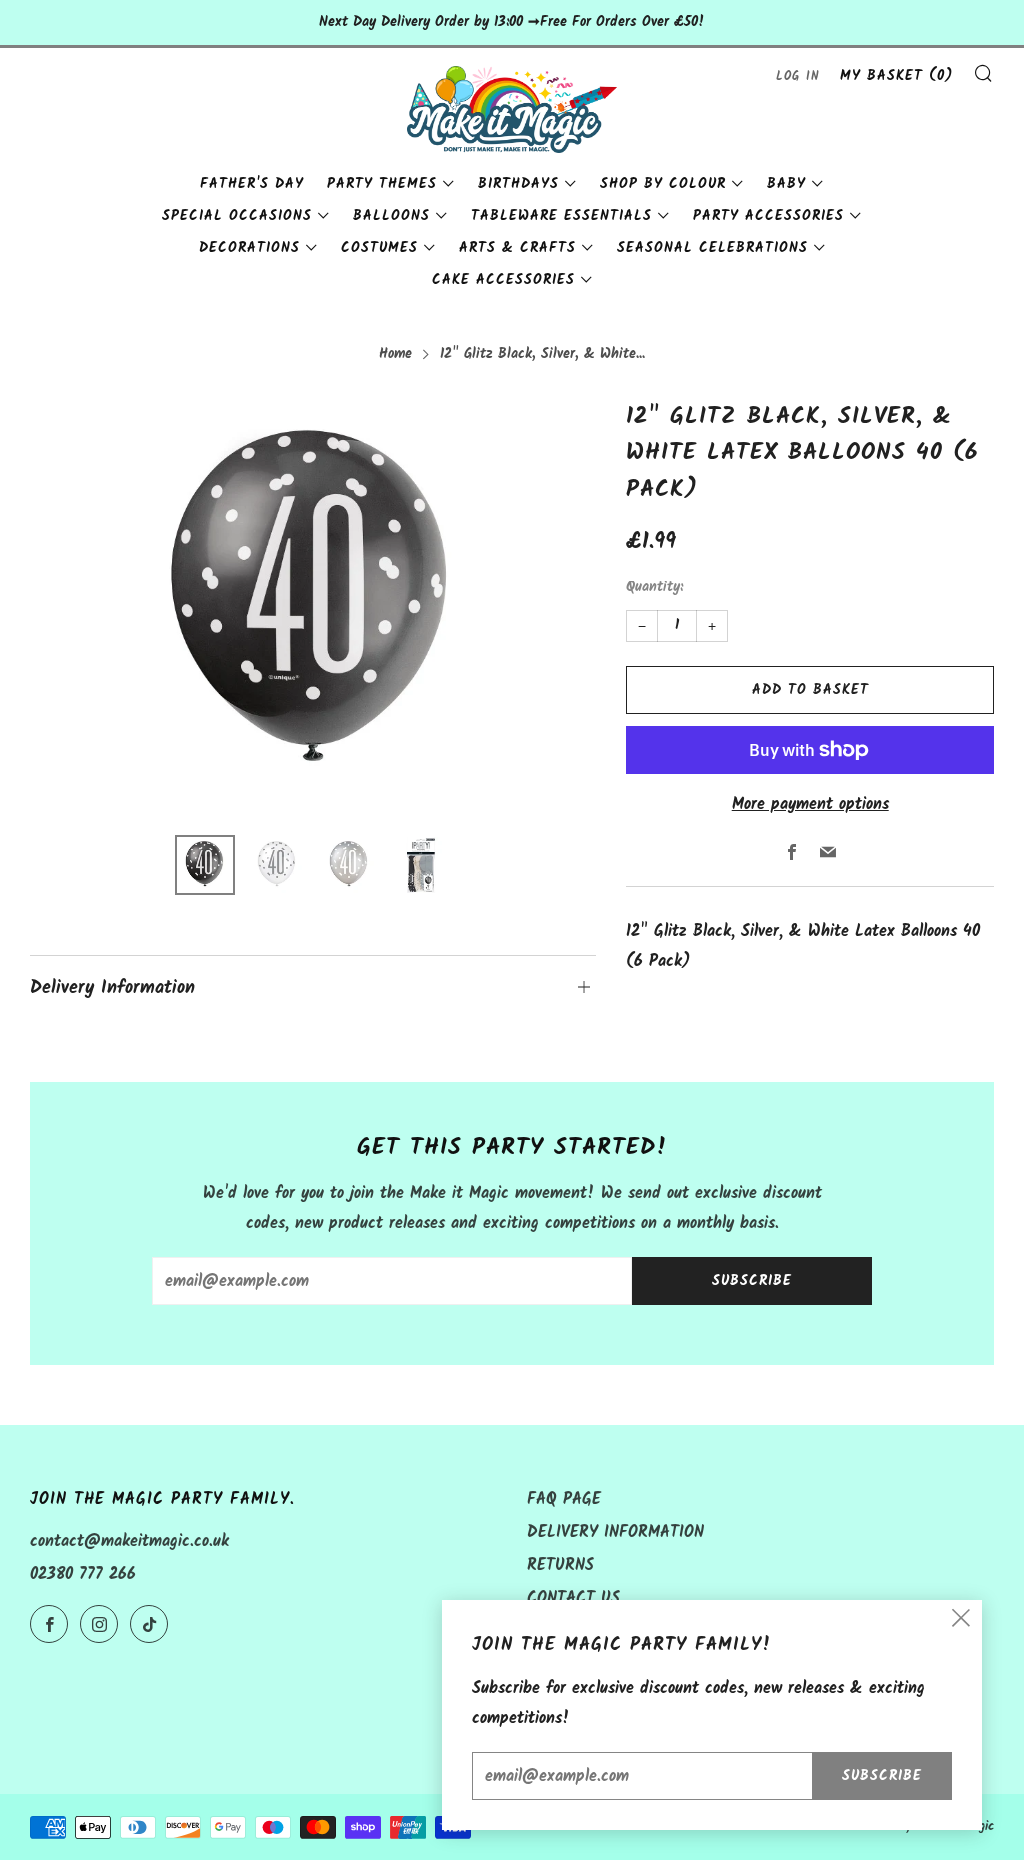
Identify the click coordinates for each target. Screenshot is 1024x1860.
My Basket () (896, 76)
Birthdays (518, 184)
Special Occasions (237, 216)
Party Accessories (768, 216)
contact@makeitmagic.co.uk (129, 1541)
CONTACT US (573, 1598)
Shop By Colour (663, 184)
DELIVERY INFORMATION (615, 1532)
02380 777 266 (83, 1574)
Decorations (249, 248)
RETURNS (560, 1565)
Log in (798, 76)
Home (395, 354)
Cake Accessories (503, 280)
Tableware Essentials (561, 216)
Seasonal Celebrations (712, 248)
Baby (786, 184)
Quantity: (654, 588)
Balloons (391, 216)
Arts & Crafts (517, 248)
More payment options (810, 804)
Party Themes (382, 184)
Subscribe (752, 1281)
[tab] (205, 865)
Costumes (379, 248)
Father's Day (252, 184)
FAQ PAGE (564, 1499)
